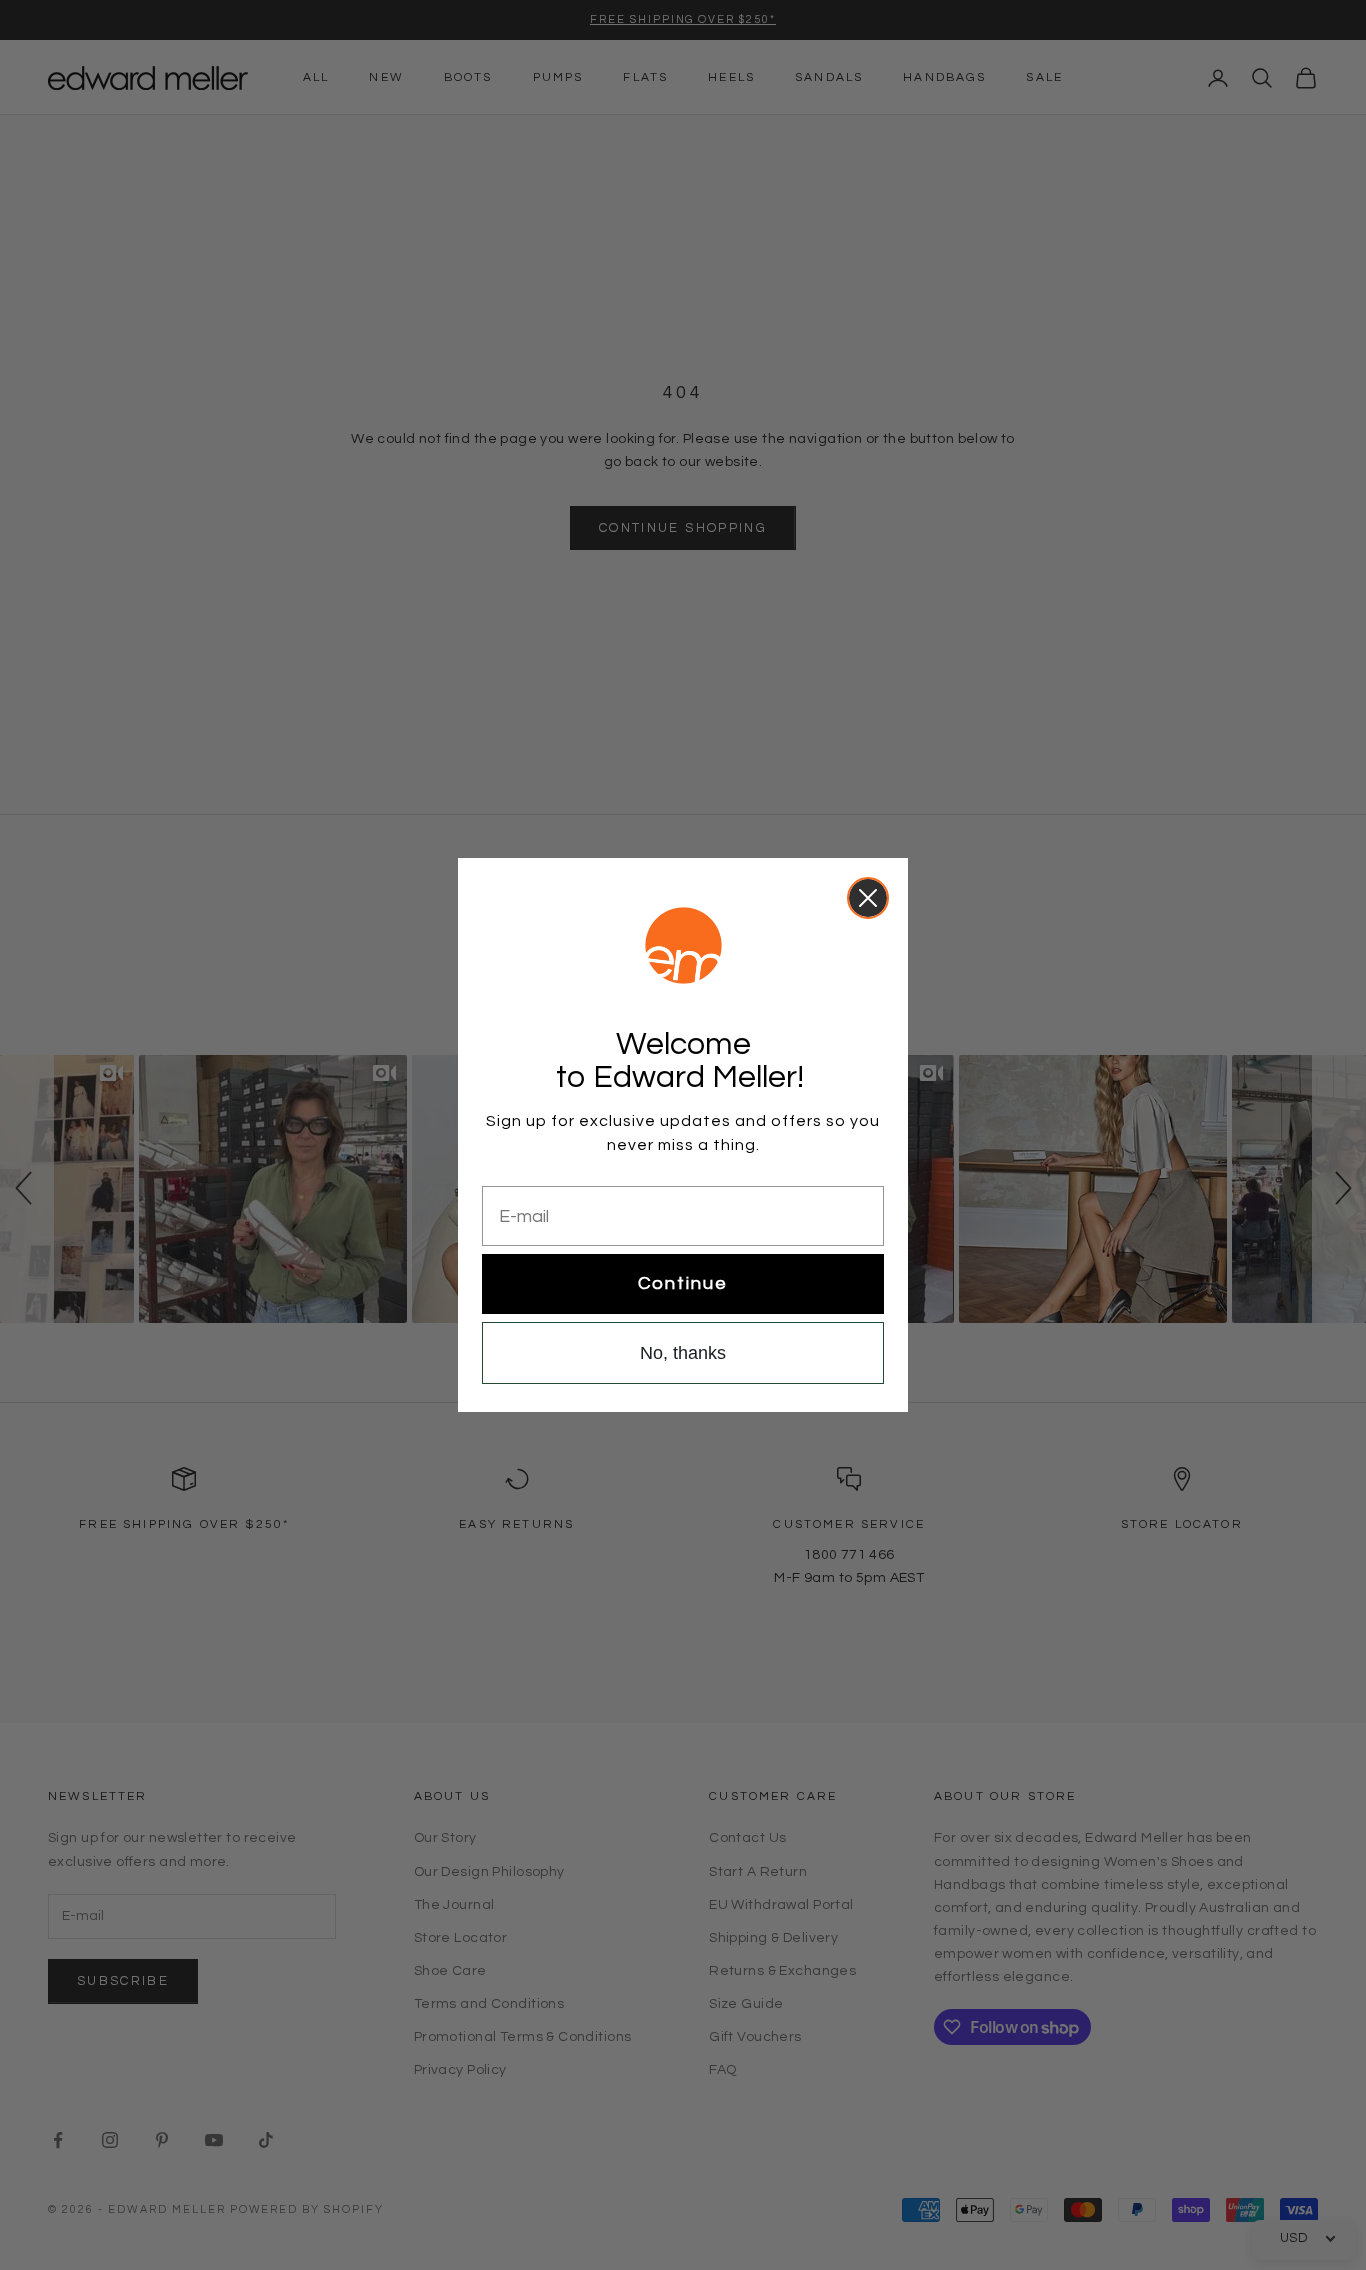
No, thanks (683, 1353)
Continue (683, 1283)
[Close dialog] (868, 898)
